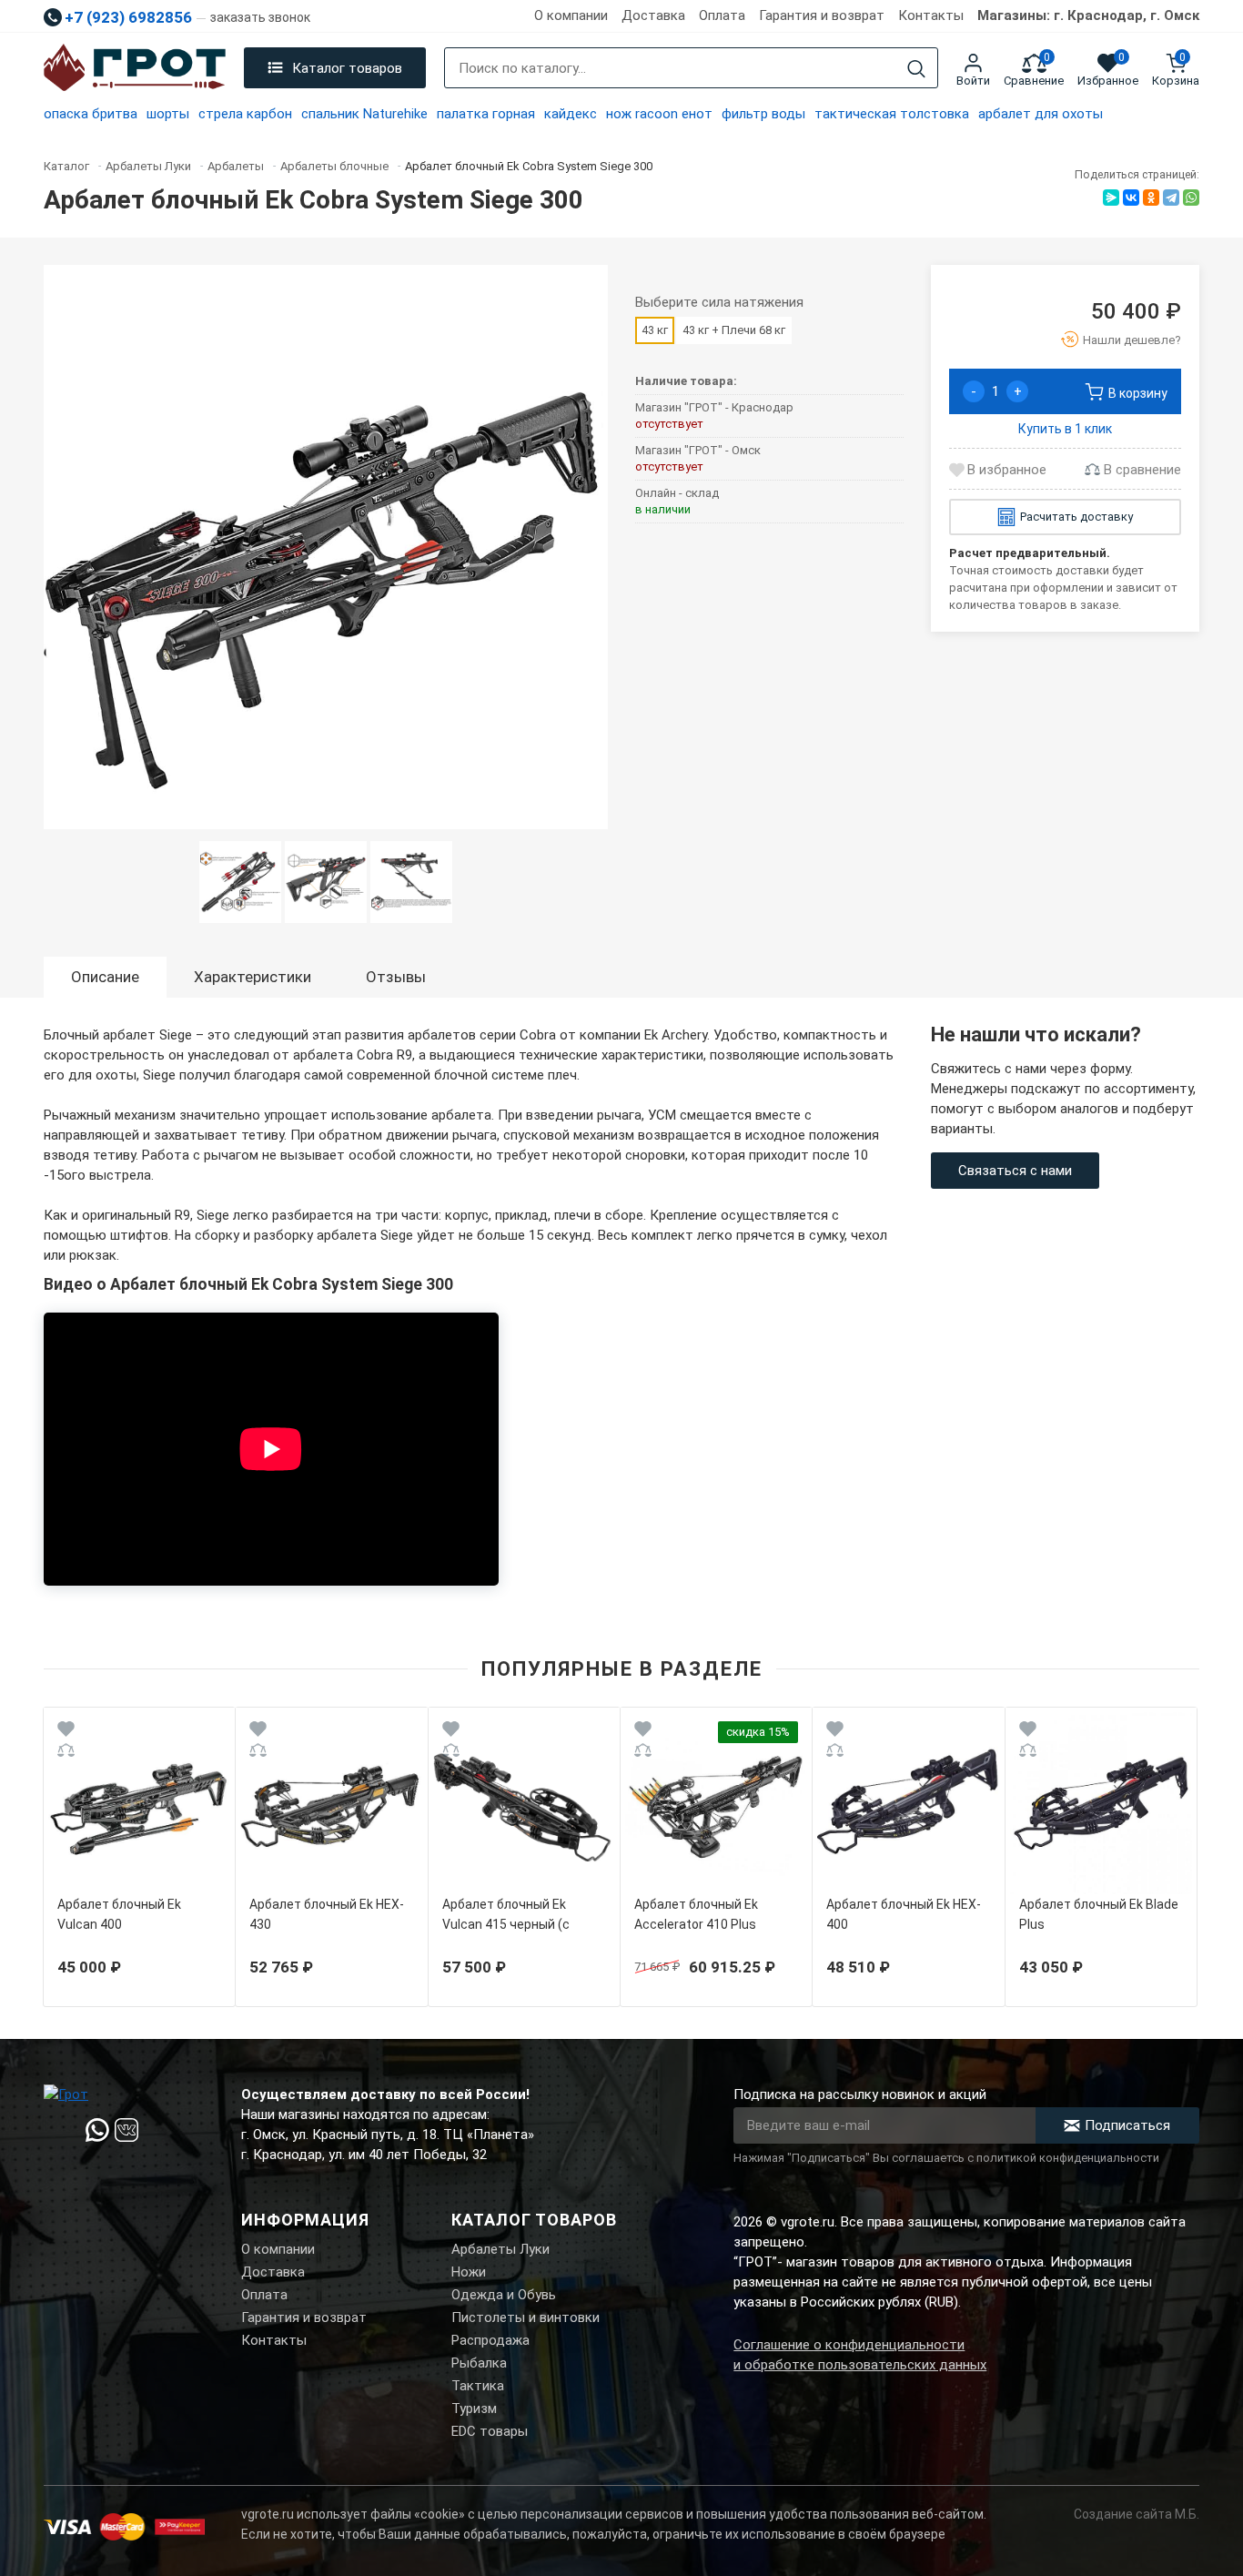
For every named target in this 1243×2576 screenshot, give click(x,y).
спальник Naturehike (364, 114)
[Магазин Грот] (135, 68)
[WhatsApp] (1191, 198)
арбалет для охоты (1041, 114)
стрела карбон (245, 114)
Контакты (931, 15)
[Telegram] (1171, 198)
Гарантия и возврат (822, 15)
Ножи (469, 2272)
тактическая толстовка (892, 114)
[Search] (916, 69)
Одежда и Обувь (504, 2295)
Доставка (653, 15)
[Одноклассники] (1151, 198)
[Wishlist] (66, 1732)
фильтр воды (763, 114)
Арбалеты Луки (500, 2249)
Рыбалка (479, 2363)
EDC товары (490, 2431)
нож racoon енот (659, 114)
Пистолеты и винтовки (525, 2317)
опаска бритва (91, 114)
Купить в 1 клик (1065, 429)
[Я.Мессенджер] (1111, 198)
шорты (168, 114)
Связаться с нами (1015, 1171)
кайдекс (571, 114)
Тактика (478, 2386)
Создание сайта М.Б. (1137, 2514)
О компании (571, 15)
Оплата (722, 15)
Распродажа (490, 2340)
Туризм (474, 2409)
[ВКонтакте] (1131, 198)
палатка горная (486, 114)
